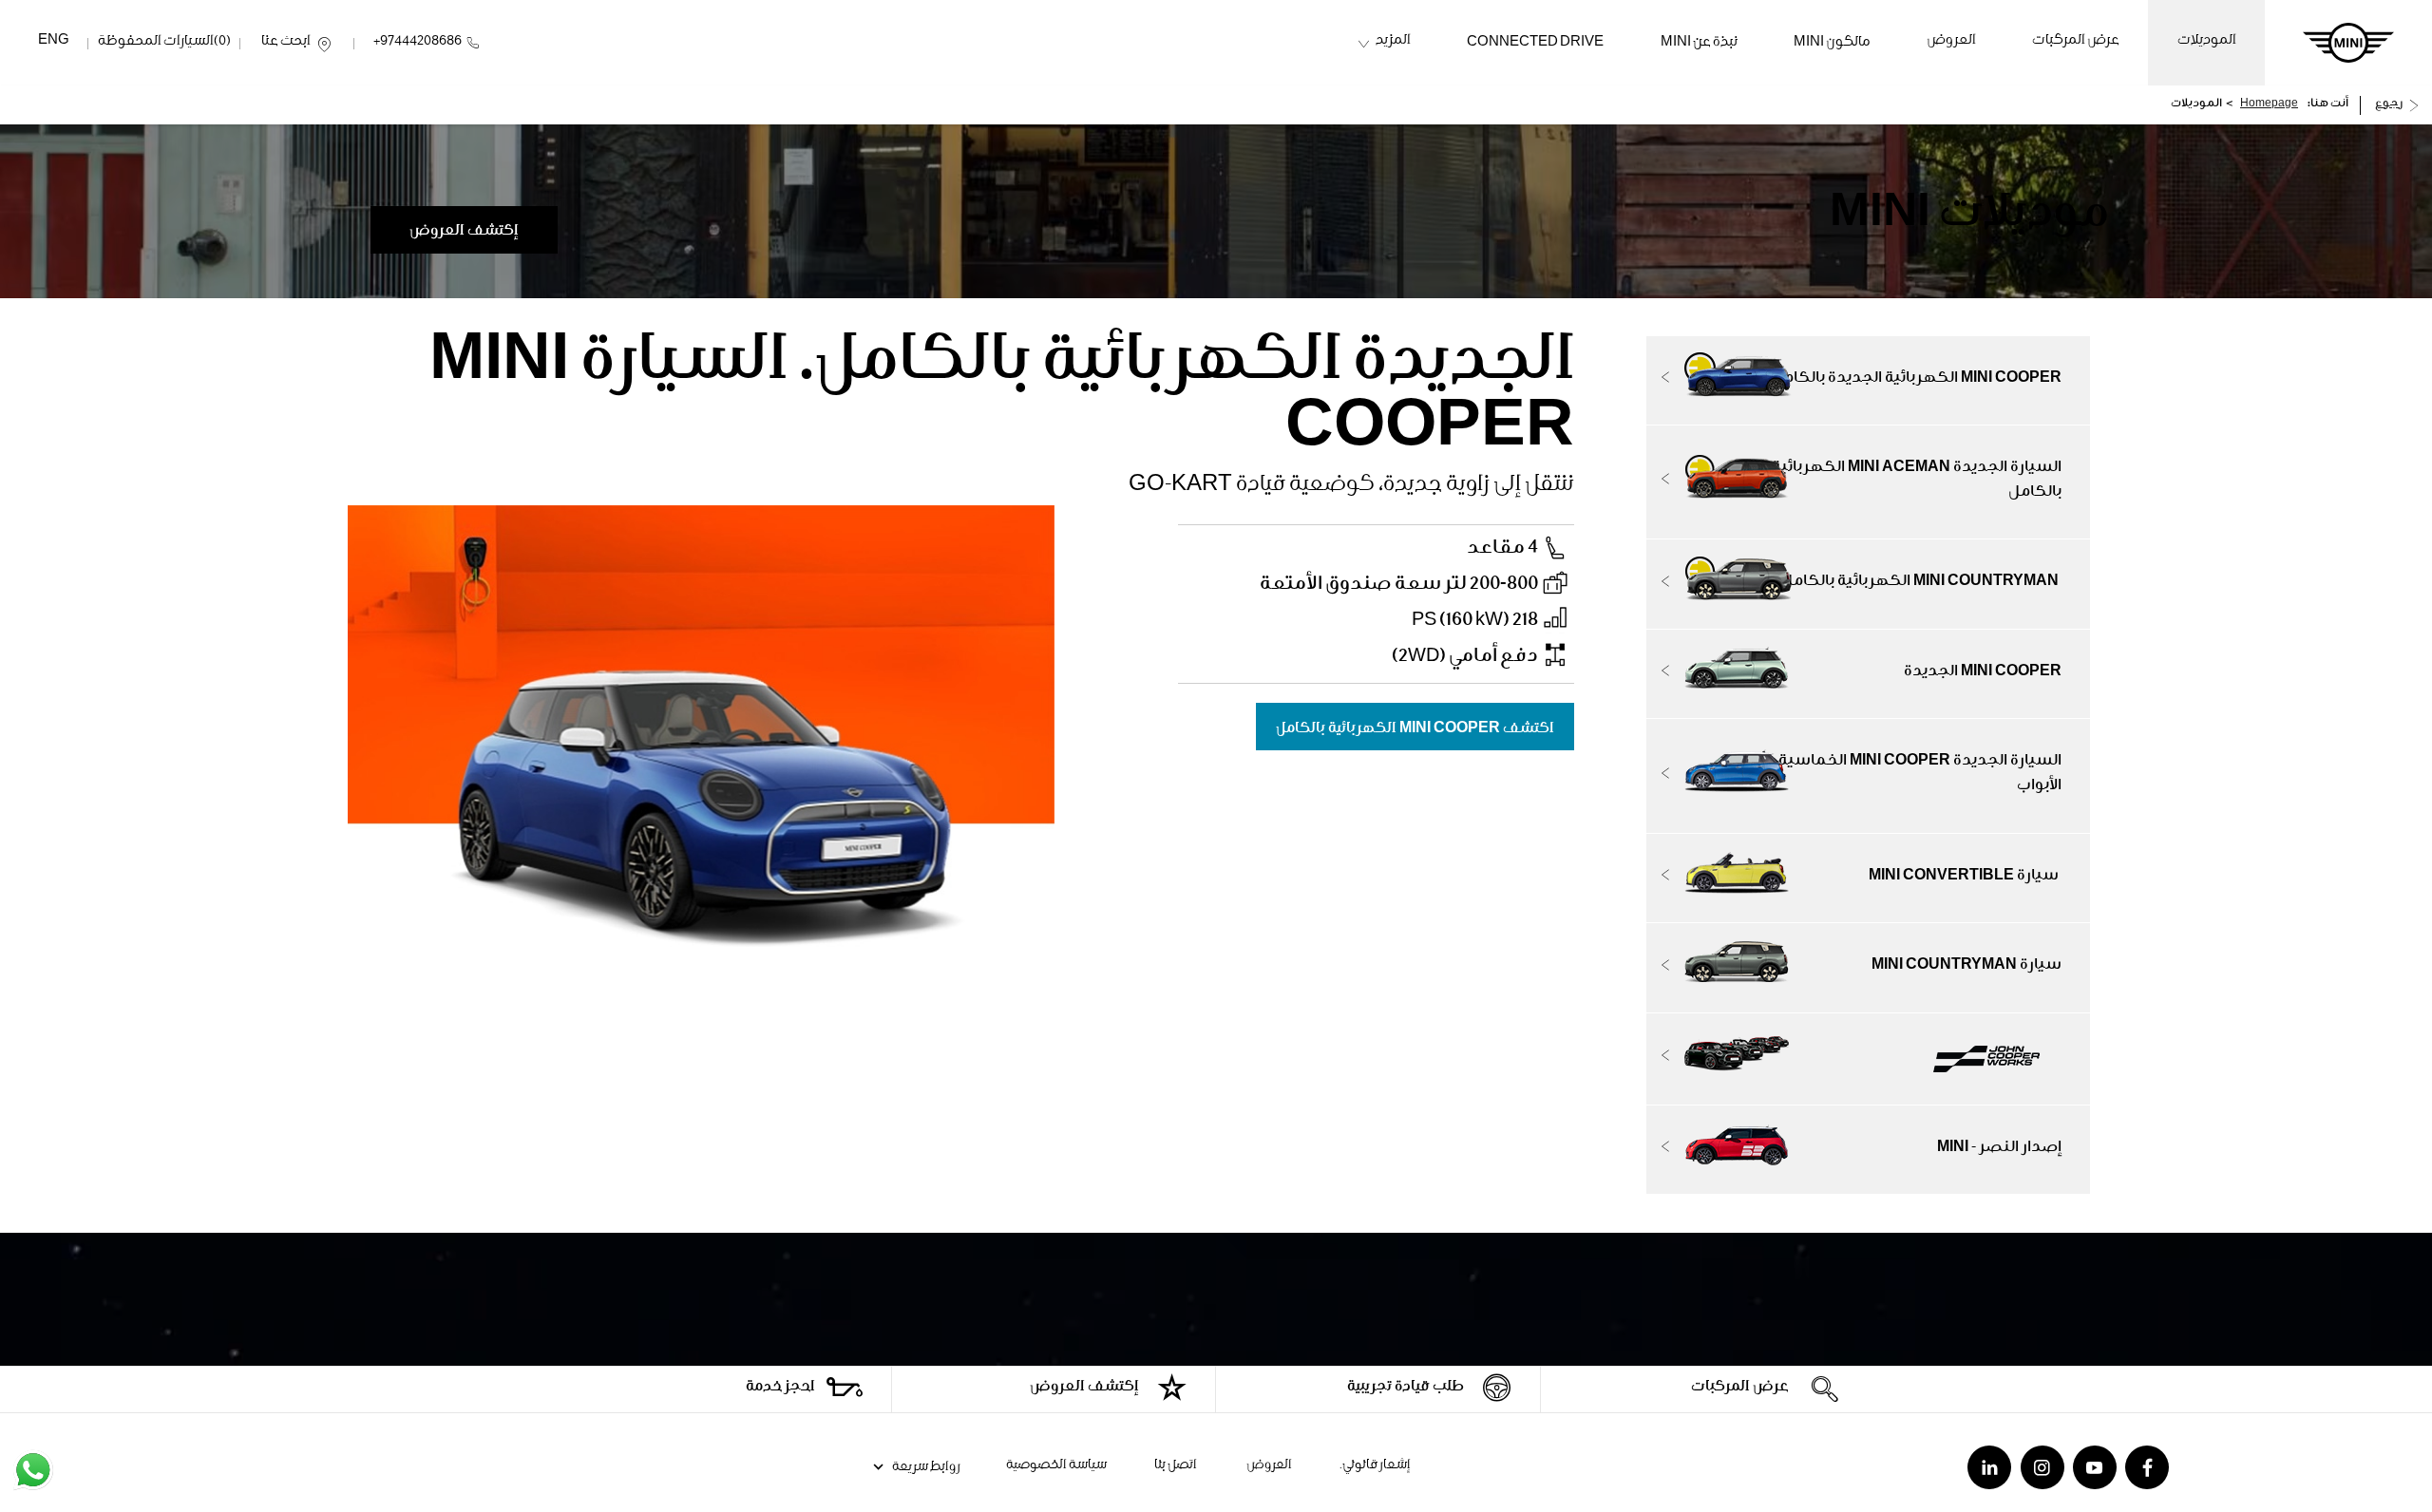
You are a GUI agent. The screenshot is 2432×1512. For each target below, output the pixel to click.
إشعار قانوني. (1375, 1466)
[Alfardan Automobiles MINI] (2348, 43)
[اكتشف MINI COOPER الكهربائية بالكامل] (1415, 713)
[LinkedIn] (1989, 1467)
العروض (1268, 1466)
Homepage (2269, 105)
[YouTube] (2095, 1467)
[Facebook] (2147, 1467)
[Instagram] (2042, 1467)
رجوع (2389, 105)
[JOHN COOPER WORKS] (1869, 1059)
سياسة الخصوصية (1056, 1466)
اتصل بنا (1176, 1466)
